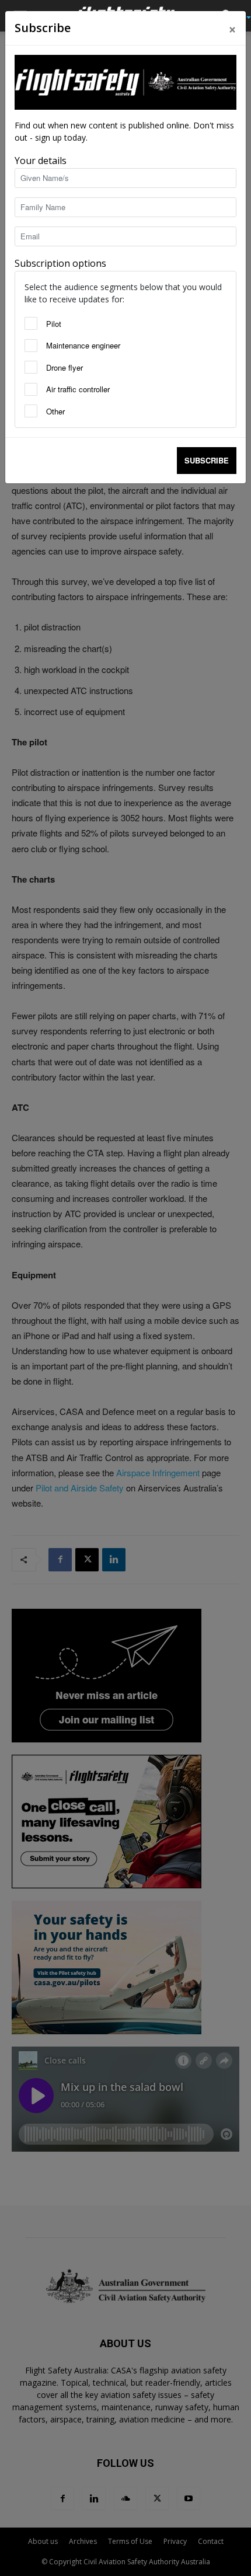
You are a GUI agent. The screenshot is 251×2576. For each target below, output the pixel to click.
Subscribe (207, 460)
